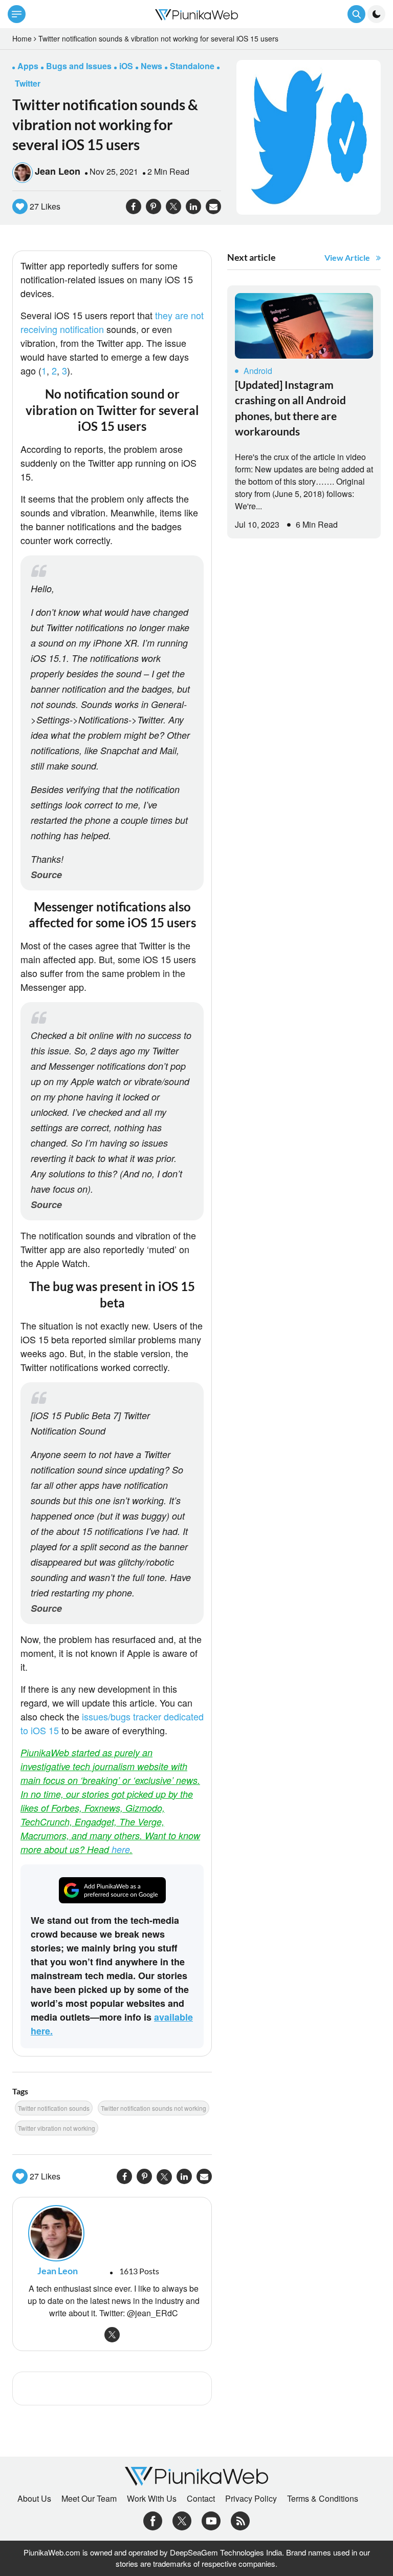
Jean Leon (58, 171)
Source (46, 875)
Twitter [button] (28, 83)
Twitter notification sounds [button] (54, 2108)
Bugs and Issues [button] (79, 66)
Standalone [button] (192, 66)
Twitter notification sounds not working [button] (154, 2108)
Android (258, 371)
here (121, 1849)
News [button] (151, 66)
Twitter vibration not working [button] (57, 2128)
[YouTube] (211, 2519)
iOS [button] (126, 66)
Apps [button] (28, 66)
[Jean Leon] (112, 2233)
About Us (34, 2499)
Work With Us (152, 2499)
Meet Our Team (89, 2499)
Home (22, 38)
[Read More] (304, 326)
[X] (182, 2519)
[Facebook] (153, 2519)
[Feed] (240, 2519)
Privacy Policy (251, 2499)
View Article (347, 257)
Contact (201, 2499)
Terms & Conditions (323, 2499)
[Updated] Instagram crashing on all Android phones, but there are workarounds (290, 408)
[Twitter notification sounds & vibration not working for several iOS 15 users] (309, 136)
